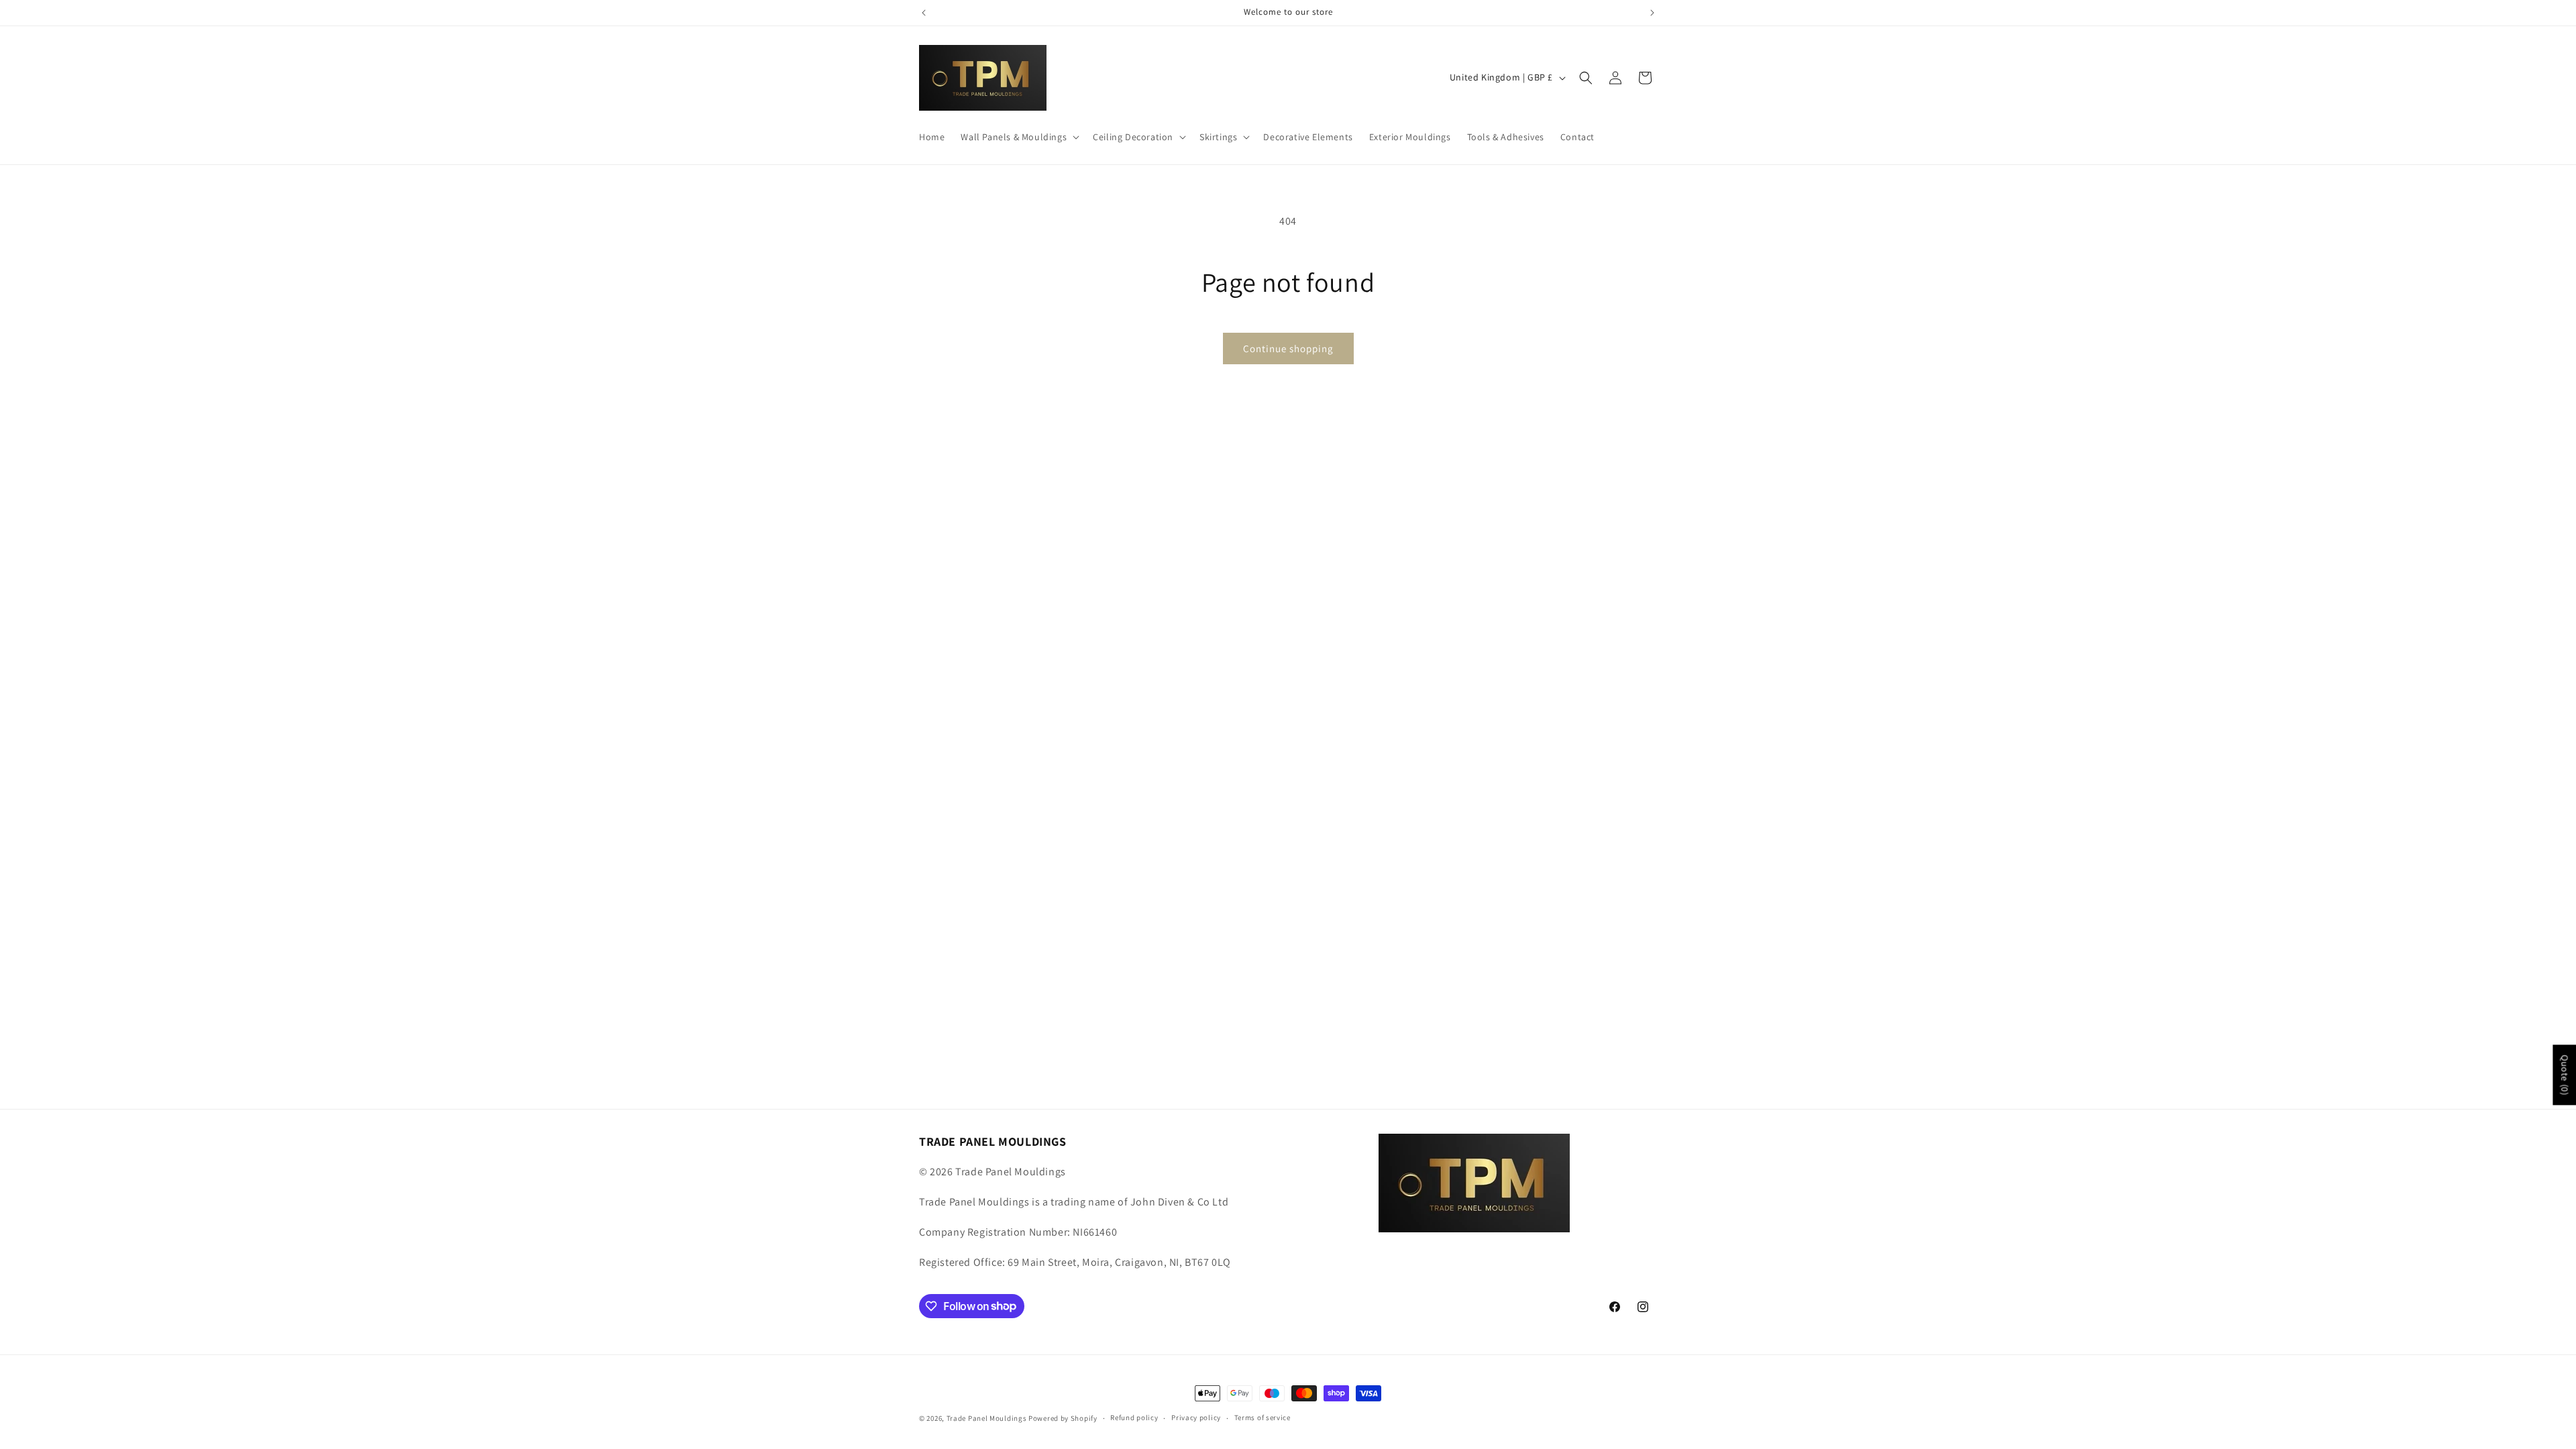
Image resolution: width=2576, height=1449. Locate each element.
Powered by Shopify (1063, 1418)
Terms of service (1263, 1417)
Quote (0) (2565, 1075)
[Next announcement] (1652, 13)
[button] (1019, 137)
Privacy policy (1196, 1417)
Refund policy (1134, 1417)
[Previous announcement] (924, 13)
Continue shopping (1288, 348)
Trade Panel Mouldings (987, 1418)
